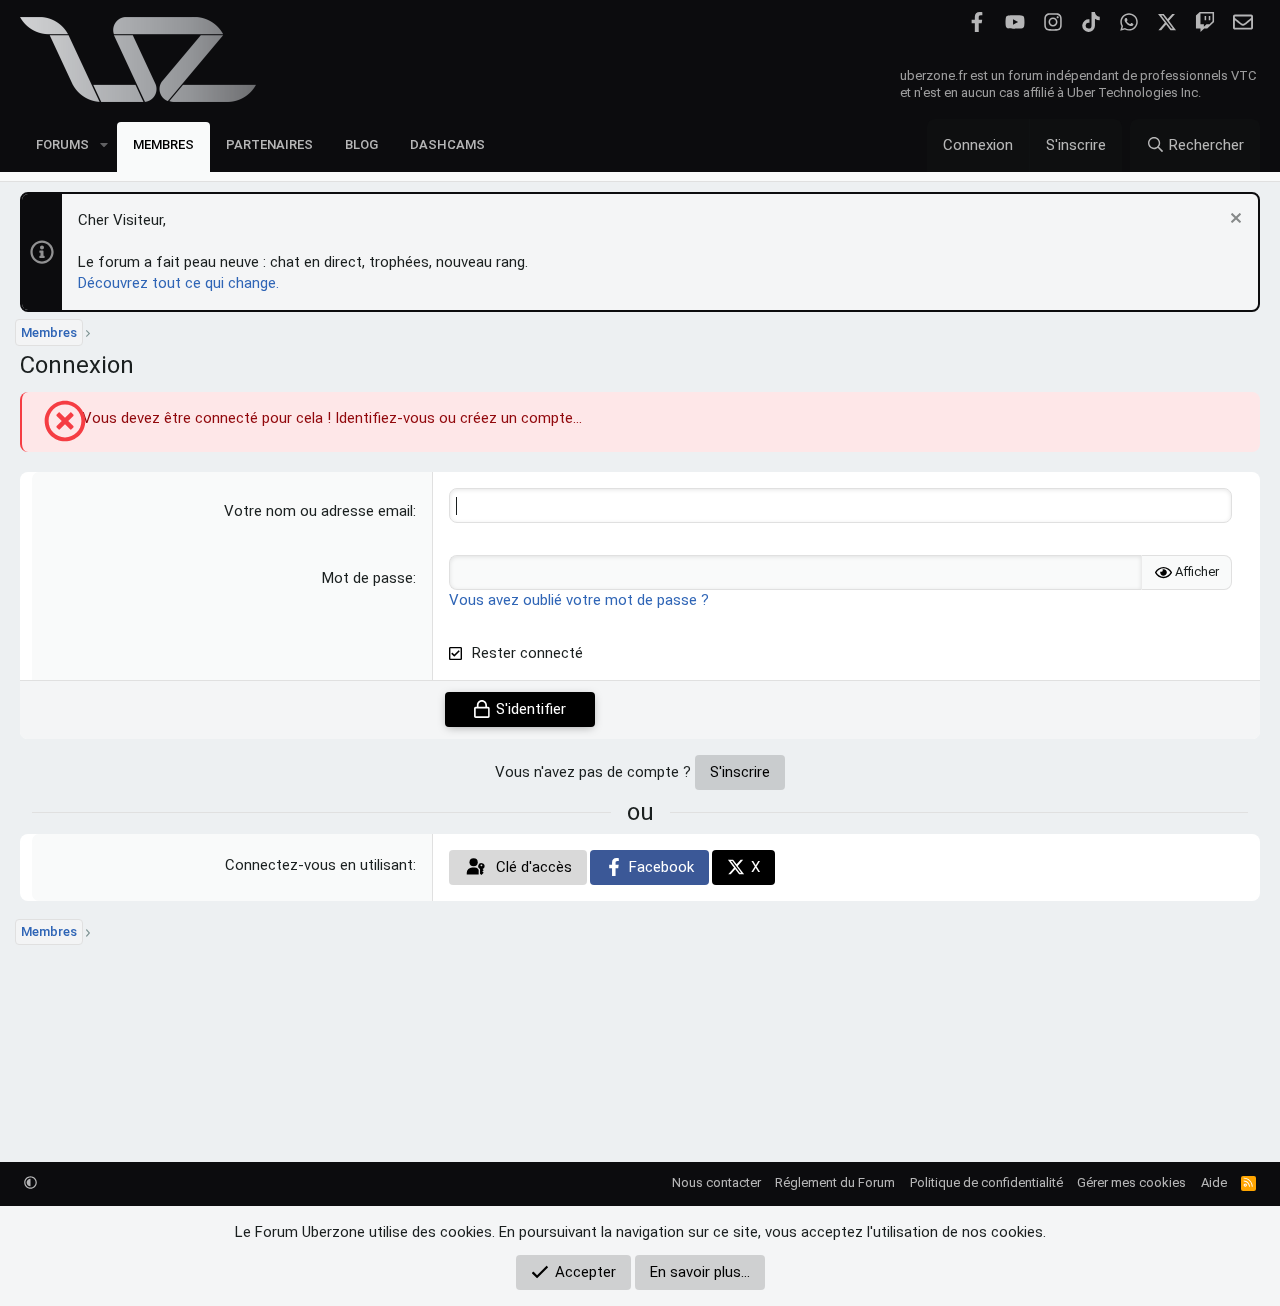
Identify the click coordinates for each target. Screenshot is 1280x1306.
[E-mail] (1242, 22)
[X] (1166, 22)
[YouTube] (1014, 22)
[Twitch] (1204, 22)
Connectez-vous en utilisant (319, 865)
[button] (104, 144)
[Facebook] (976, 22)
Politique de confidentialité (986, 1182)
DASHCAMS (447, 144)
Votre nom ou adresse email (318, 511)
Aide (1214, 1182)
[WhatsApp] (1128, 22)
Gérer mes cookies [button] (1131, 1182)
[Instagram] (1052, 22)
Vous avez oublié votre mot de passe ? (579, 600)
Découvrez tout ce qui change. (178, 283)
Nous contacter (716, 1182)
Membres (163, 144)
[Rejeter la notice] (1233, 220)
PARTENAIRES (269, 144)
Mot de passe (367, 578)
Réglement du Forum (835, 1182)
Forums (62, 144)
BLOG (361, 144)
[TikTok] (1090, 22)
